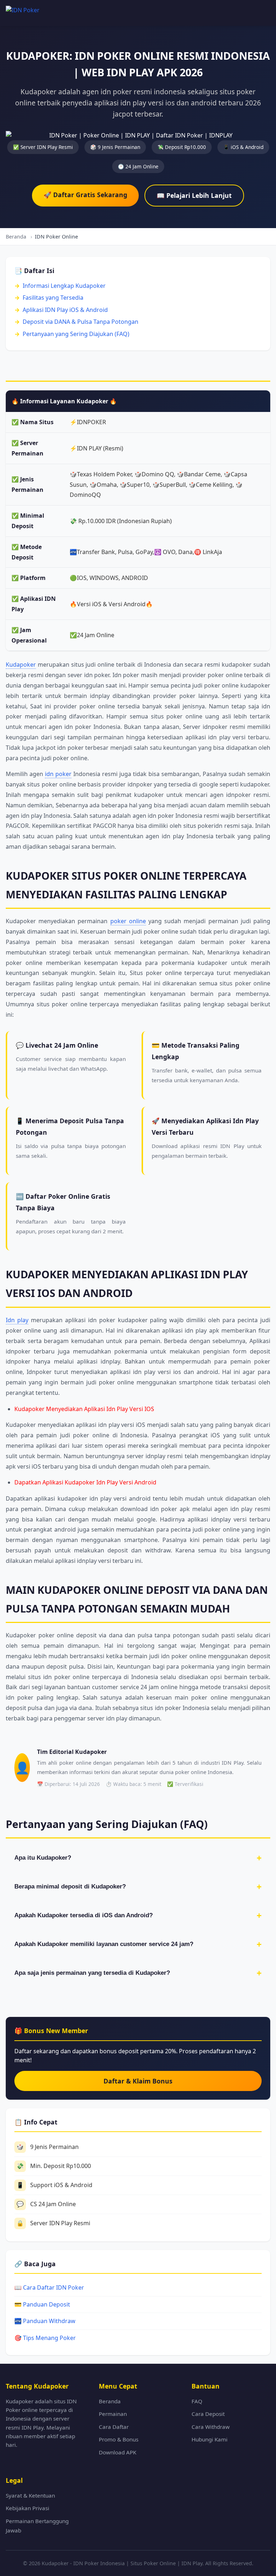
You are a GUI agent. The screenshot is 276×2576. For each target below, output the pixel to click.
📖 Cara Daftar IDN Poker (49, 2287)
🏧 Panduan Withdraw (45, 2321)
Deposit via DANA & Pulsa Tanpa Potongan (80, 322)
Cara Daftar (114, 2427)
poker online (128, 921)
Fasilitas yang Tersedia (53, 298)
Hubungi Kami (210, 2439)
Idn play (17, 1320)
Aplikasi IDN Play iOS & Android (65, 310)
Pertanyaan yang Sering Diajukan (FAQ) (76, 334)
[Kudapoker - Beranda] (32, 13)
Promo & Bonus (119, 2439)
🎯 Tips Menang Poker (45, 2338)
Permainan (113, 2414)
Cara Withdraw (211, 2427)
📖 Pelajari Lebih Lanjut (194, 195)
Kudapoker (21, 665)
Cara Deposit (208, 2414)
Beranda (110, 2401)
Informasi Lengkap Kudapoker (64, 286)
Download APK (118, 2452)
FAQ (197, 2401)
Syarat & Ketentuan (30, 2495)
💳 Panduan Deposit (42, 2304)
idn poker (58, 774)
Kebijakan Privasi (27, 2508)
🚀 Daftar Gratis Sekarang (85, 195)
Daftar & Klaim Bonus (138, 2081)
